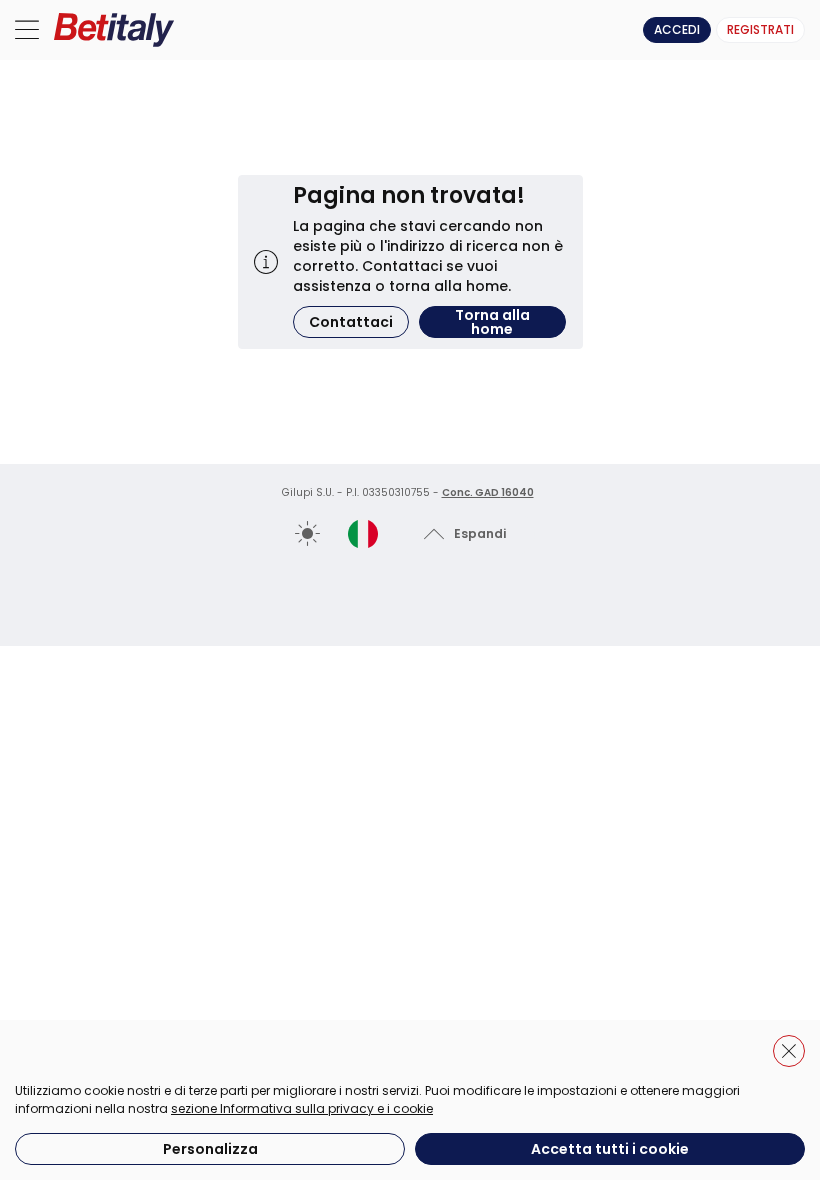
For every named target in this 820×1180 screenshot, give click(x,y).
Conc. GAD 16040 (488, 492)
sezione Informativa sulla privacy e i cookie (302, 1108)
